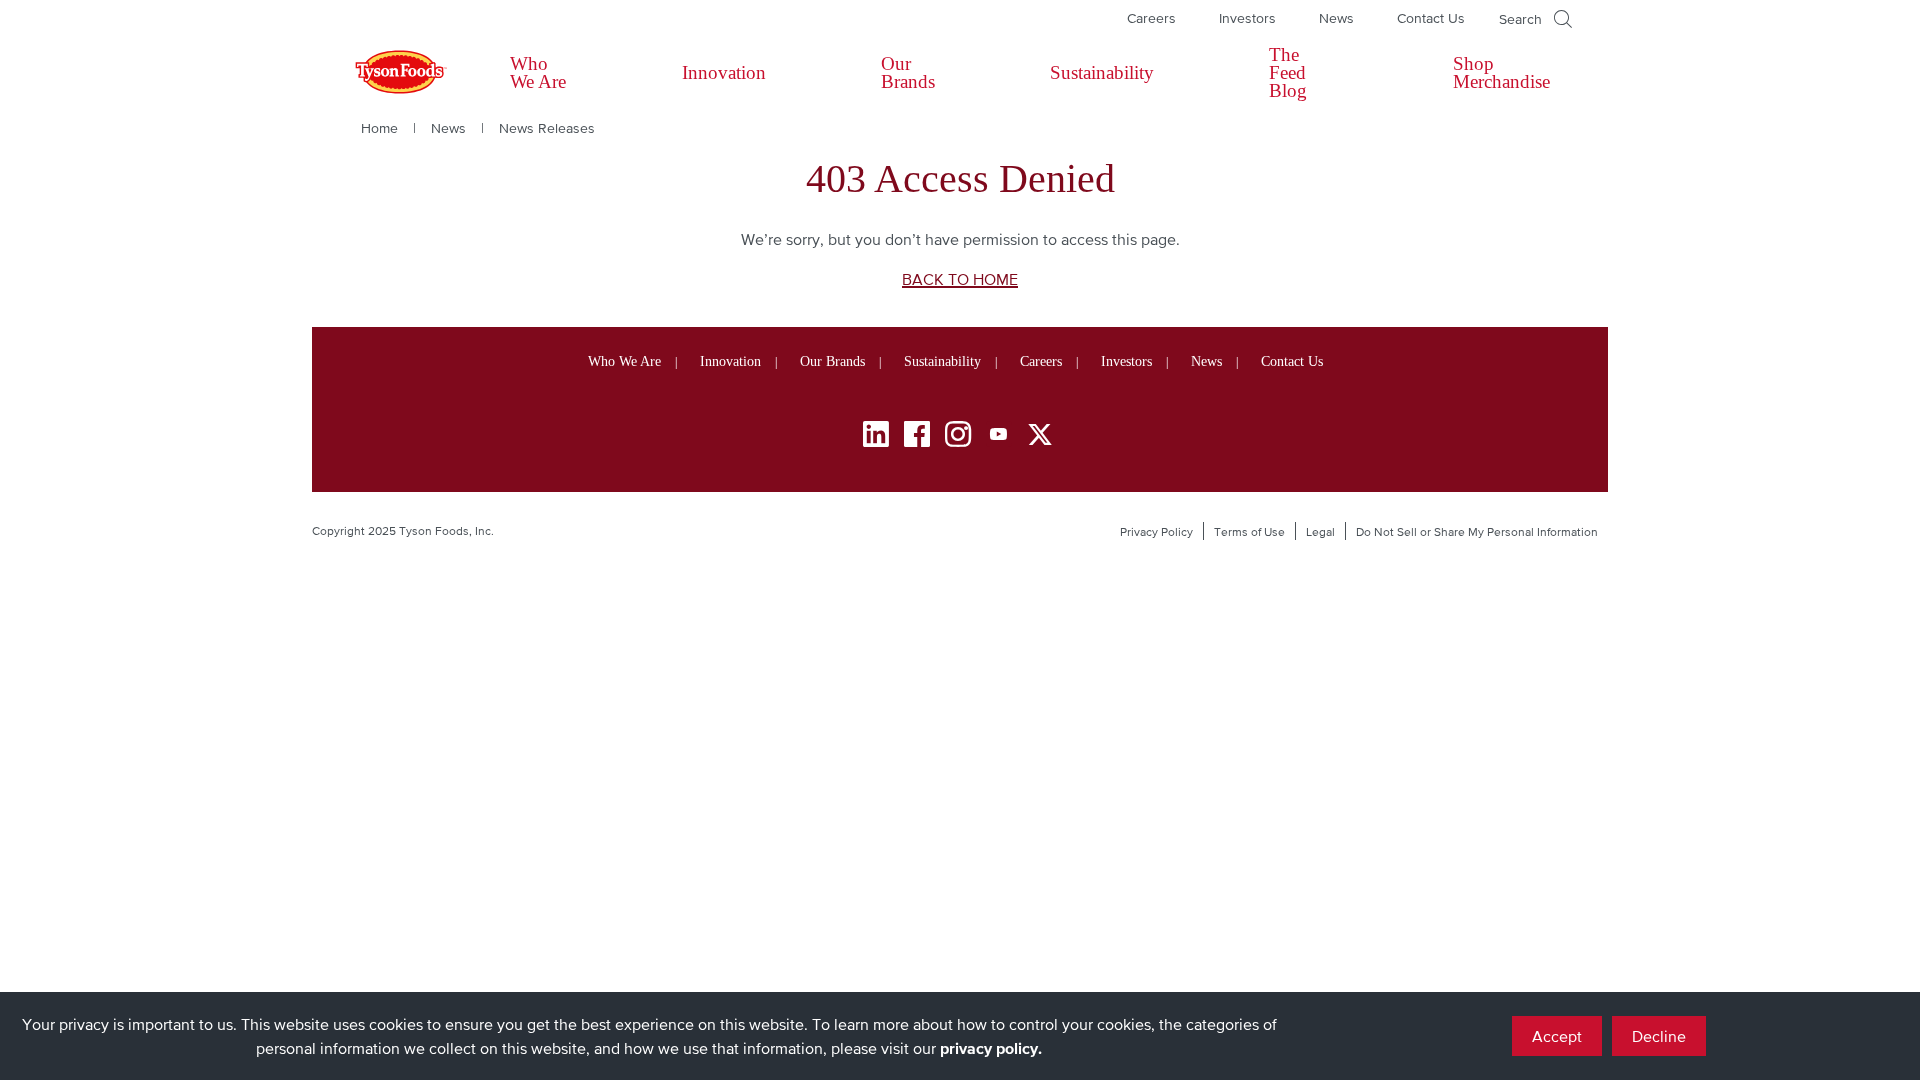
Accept (1557, 1036)
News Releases (547, 128)
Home (379, 128)
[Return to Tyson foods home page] (382, 73)
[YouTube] (999, 437)
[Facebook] (917, 437)
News (1336, 18)
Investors (1247, 18)
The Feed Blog (1288, 72)
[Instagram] (958, 437)
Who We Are (538, 72)
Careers (1151, 18)
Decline (1659, 1036)
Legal (1320, 532)
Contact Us (1431, 18)
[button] (1535, 19)
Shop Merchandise (1501, 72)
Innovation (724, 72)
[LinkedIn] (876, 437)
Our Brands (908, 72)
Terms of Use (1249, 532)
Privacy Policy (1156, 532)
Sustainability (1102, 72)
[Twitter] (1040, 434)
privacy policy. (991, 1048)
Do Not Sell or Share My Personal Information (1477, 532)
